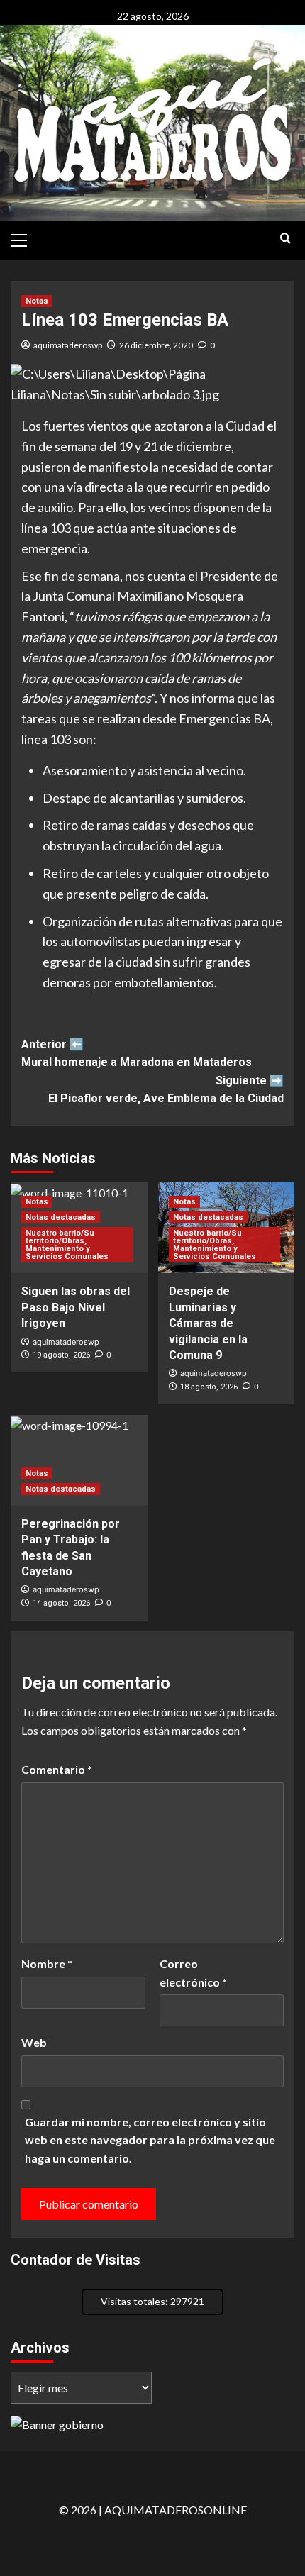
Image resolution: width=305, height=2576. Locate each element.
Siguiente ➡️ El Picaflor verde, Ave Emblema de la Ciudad (166, 1090)
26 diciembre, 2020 (156, 345)
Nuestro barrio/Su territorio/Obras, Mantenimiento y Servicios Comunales (67, 1245)
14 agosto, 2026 (61, 1603)
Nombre (47, 1964)
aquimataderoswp (68, 345)
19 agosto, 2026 (61, 1355)
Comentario (57, 1769)
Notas (37, 301)
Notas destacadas (61, 1217)
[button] (25, 238)
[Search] (285, 239)
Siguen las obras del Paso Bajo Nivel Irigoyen (76, 1307)
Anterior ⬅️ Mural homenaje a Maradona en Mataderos (137, 1054)
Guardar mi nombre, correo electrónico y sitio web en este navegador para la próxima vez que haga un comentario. (150, 2140)
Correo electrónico (193, 1973)
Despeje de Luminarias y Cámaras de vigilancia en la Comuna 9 (208, 1323)
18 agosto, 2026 (209, 1387)
